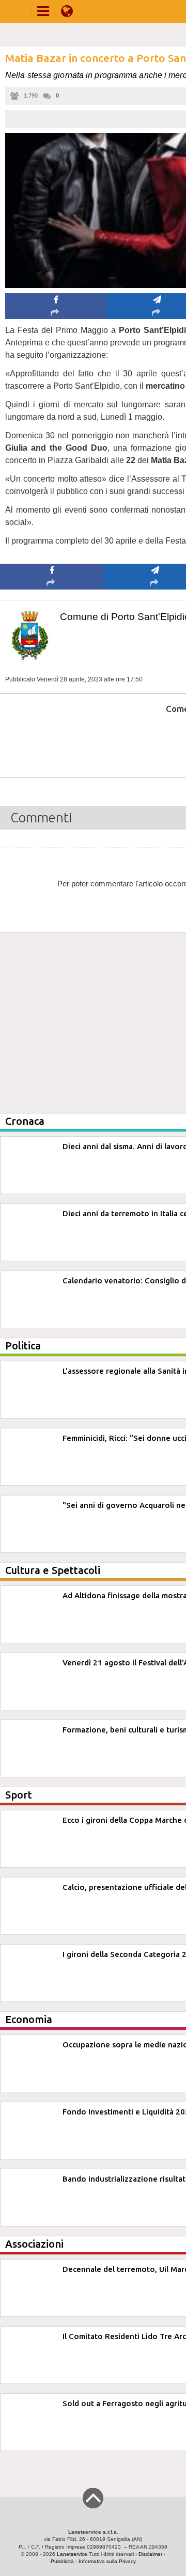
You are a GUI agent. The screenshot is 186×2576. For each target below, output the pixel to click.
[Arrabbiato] (52, 740)
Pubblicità (62, 2561)
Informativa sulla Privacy (107, 2561)
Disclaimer (150, 2554)
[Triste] (155, 740)
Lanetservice (72, 2554)
